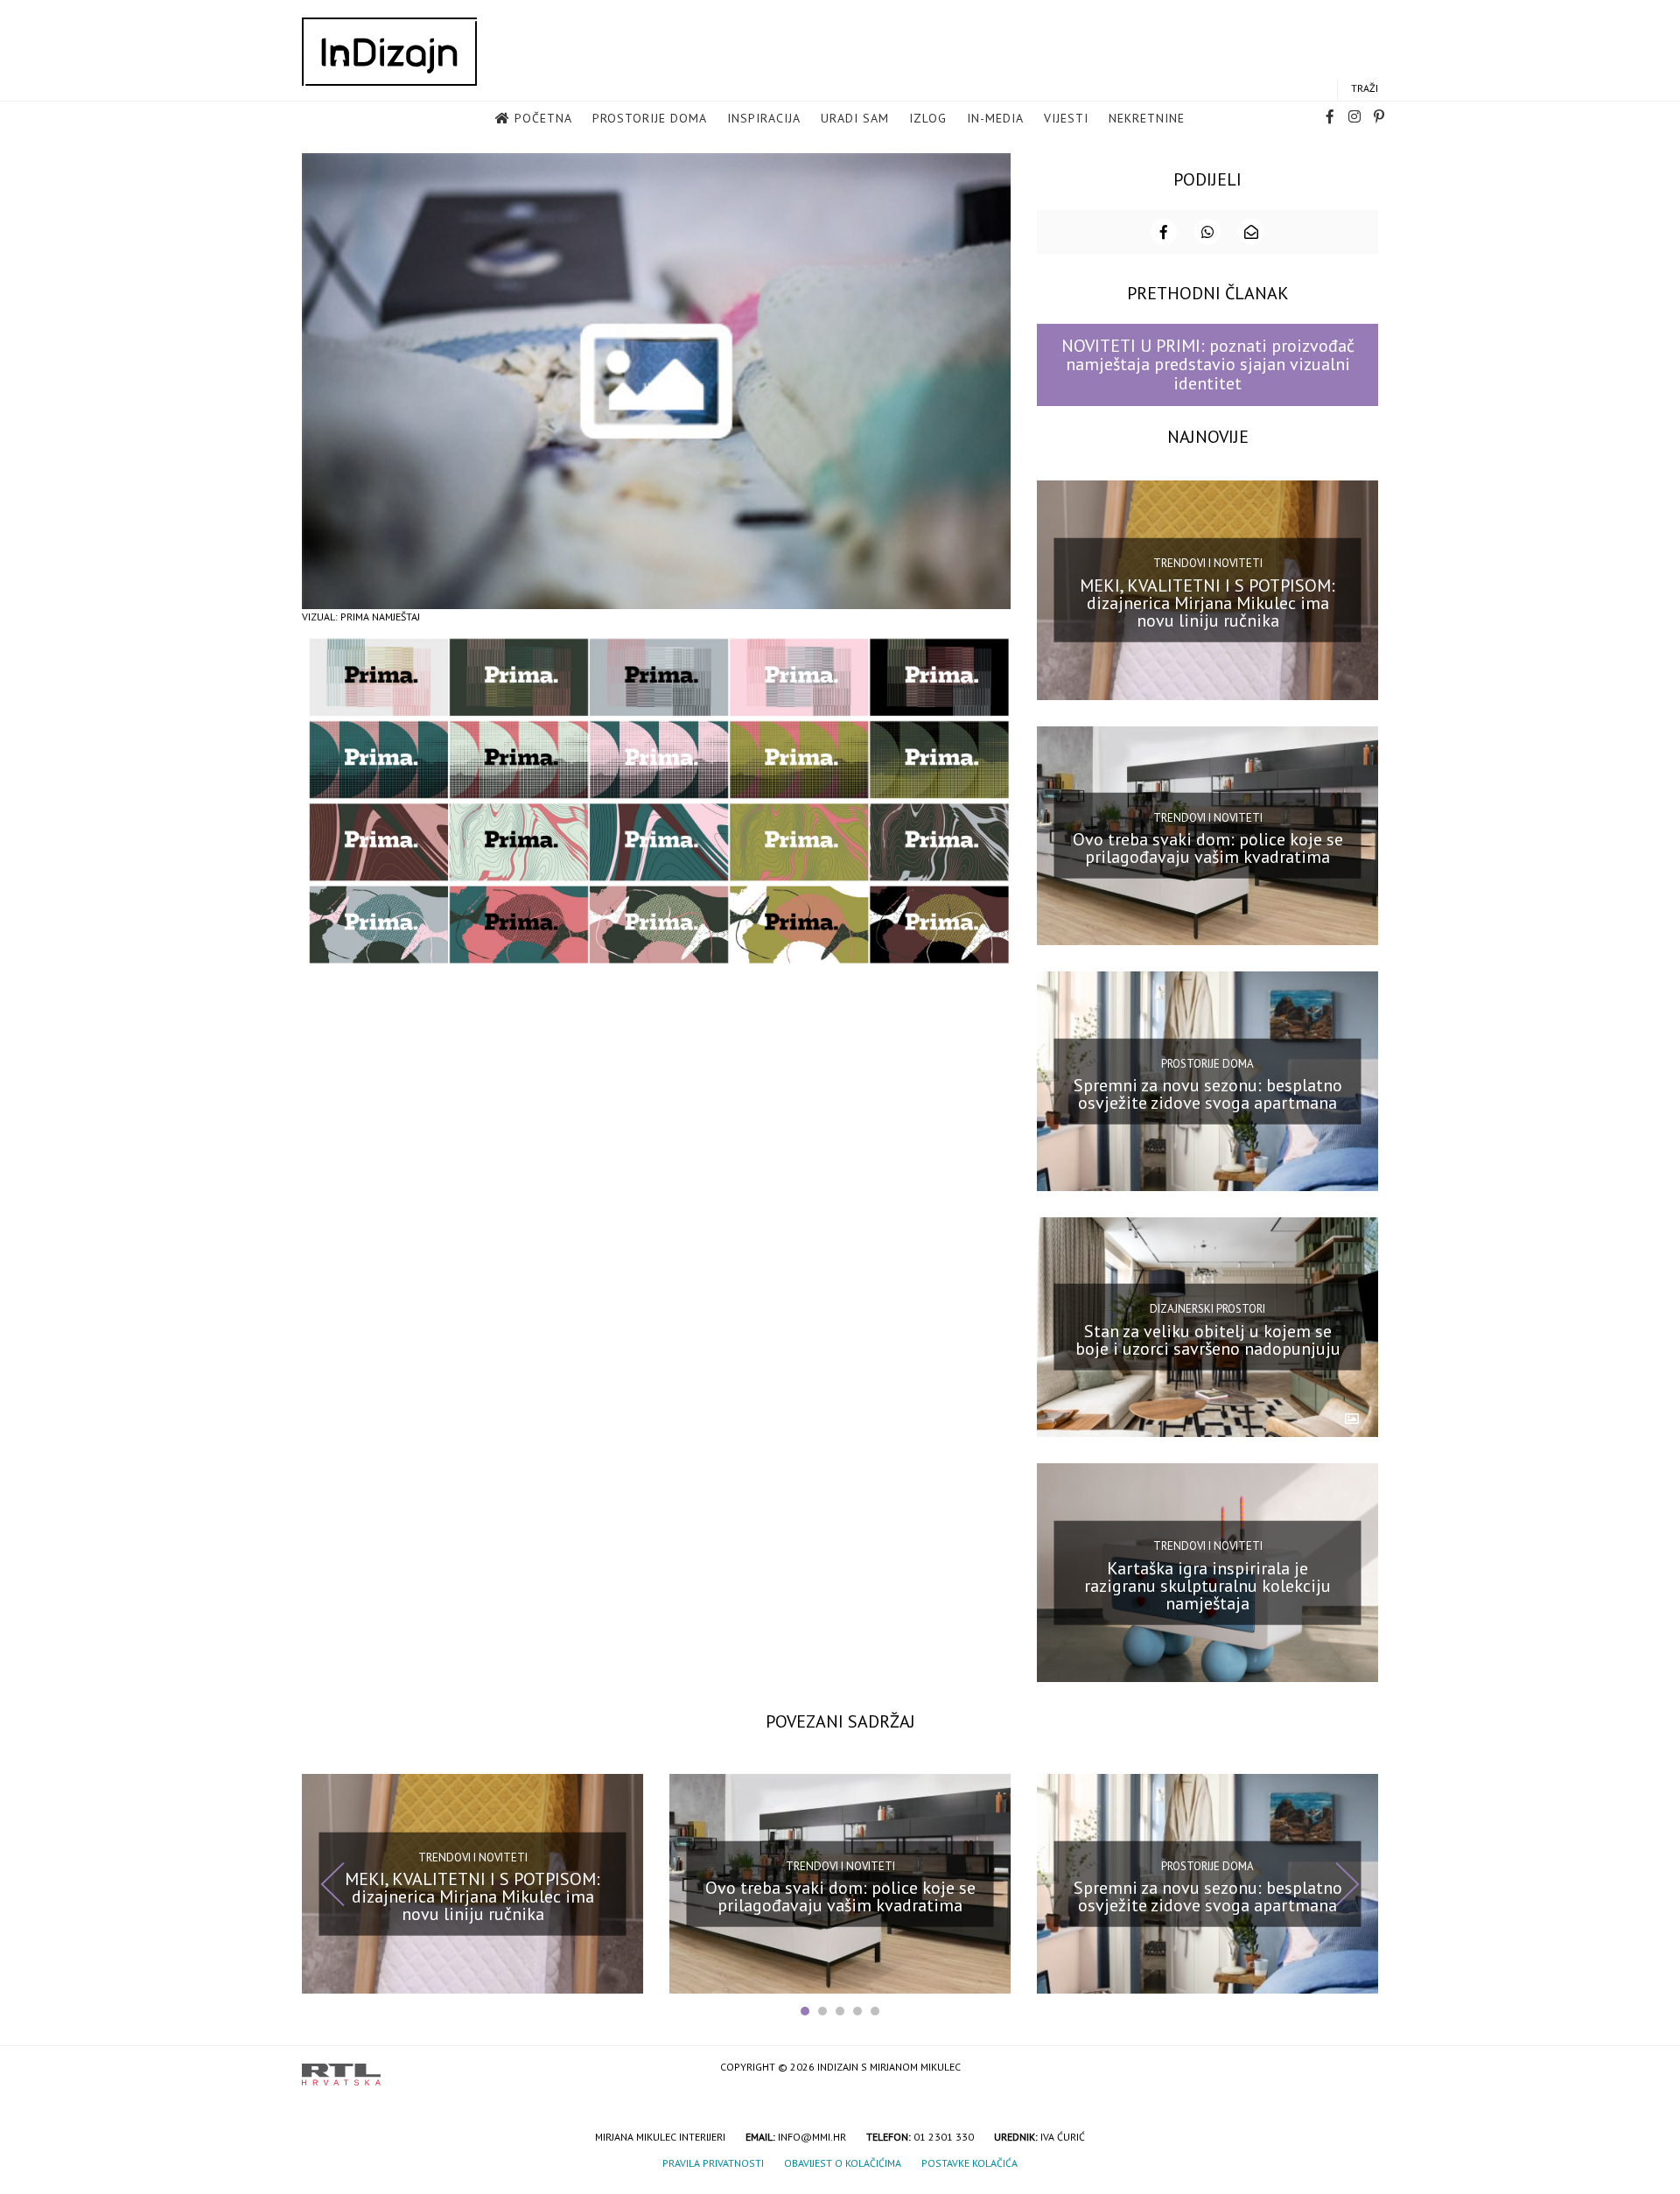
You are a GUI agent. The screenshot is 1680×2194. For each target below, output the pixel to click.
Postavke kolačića (969, 2163)
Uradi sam (855, 118)
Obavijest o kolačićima (843, 2163)
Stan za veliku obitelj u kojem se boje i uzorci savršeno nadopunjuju (1208, 1340)
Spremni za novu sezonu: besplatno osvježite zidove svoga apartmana (1208, 1094)
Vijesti (1066, 118)
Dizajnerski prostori (1207, 1309)
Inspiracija (764, 118)
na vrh (1361, 2068)
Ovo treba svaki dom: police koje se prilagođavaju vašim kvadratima (1208, 848)
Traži (1365, 88)
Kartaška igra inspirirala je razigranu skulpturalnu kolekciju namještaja (1207, 1585)
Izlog (928, 118)
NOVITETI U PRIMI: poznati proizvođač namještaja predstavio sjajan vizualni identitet (1208, 364)
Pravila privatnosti (713, 2163)
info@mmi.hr (812, 2137)
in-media (995, 118)
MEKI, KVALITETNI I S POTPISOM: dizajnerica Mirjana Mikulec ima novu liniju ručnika (1207, 602)
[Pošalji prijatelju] (1251, 232)
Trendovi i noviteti (1208, 563)
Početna (543, 118)
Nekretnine (1147, 118)
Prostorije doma (650, 118)
